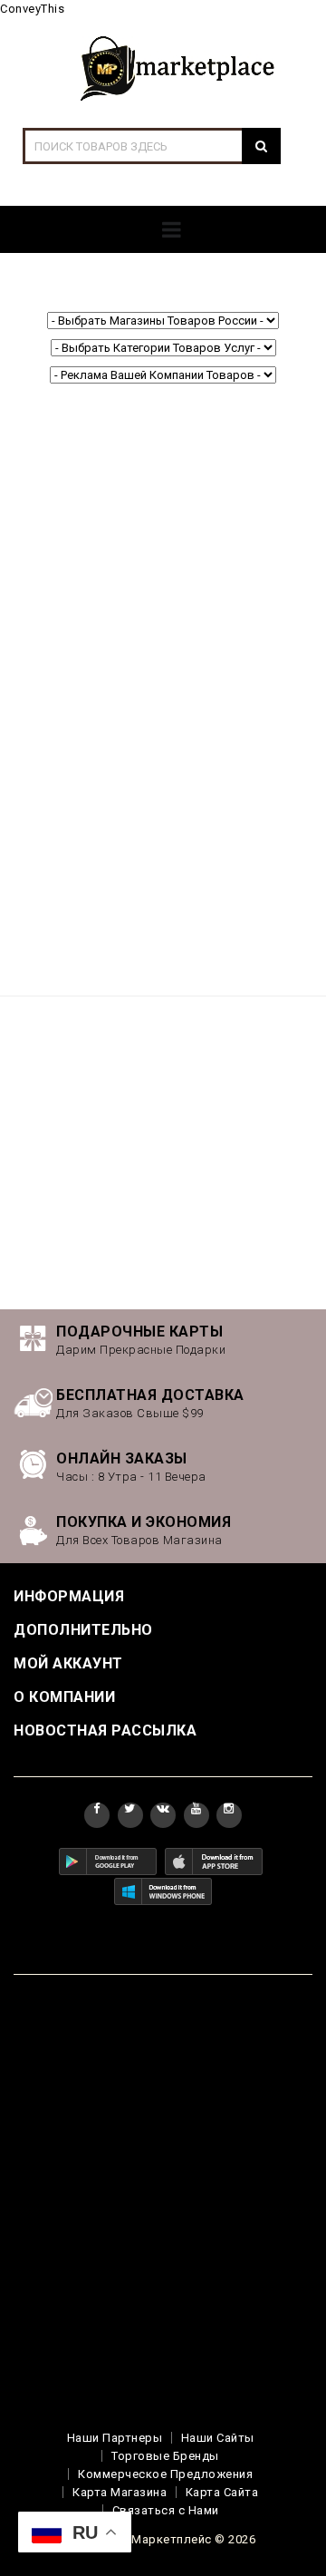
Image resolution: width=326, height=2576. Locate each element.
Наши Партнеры (115, 2438)
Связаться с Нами (166, 2510)
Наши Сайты (218, 2438)
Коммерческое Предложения (165, 2474)
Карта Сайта (222, 2492)
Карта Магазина (120, 2492)
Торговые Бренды (165, 2456)
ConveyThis (32, 9)
